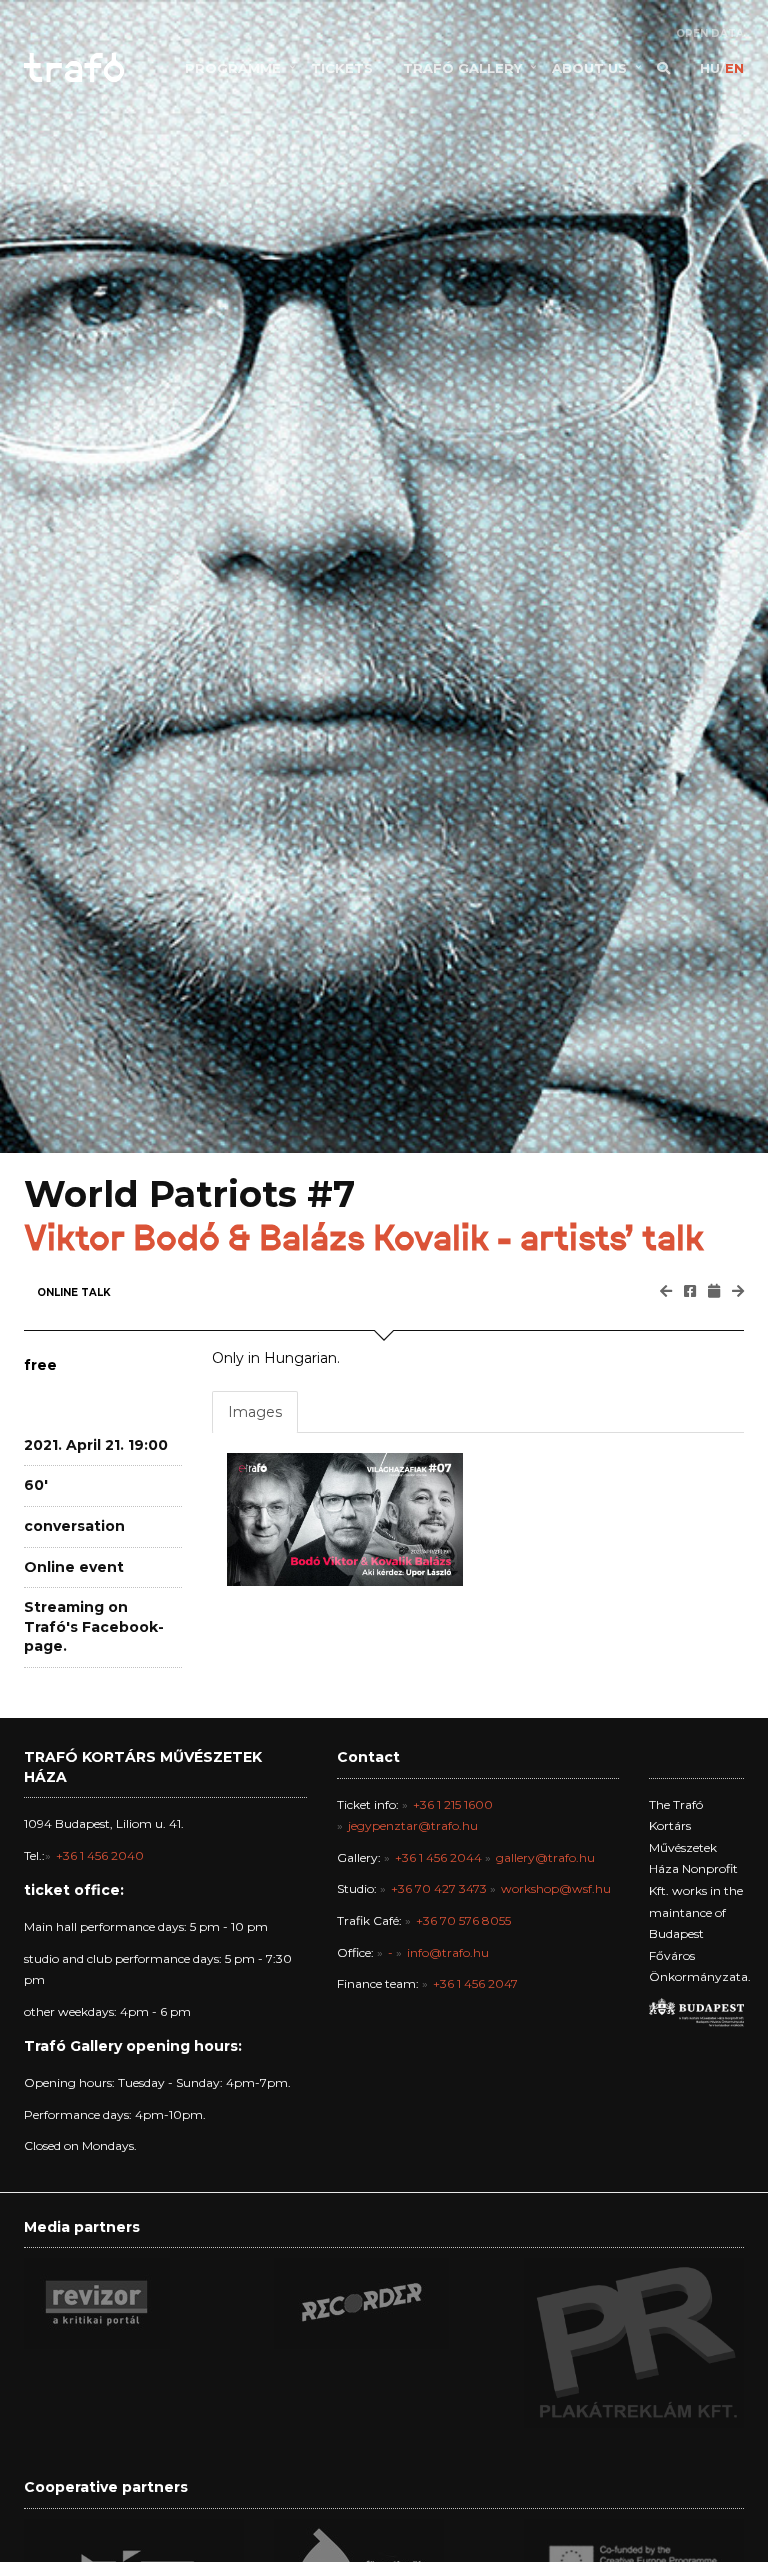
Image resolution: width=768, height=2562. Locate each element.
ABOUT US (589, 68)
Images (255, 1412)
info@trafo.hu (448, 1952)
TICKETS (342, 68)
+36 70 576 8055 (463, 1920)
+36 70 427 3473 (439, 1888)
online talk (74, 1292)
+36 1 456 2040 (100, 1855)
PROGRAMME (233, 68)
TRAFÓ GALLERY (462, 68)
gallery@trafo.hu (545, 1857)
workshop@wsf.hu (556, 1888)
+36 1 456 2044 (438, 1857)
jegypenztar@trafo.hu (413, 1825)
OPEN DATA (710, 33)
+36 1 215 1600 (453, 1804)
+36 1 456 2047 (475, 1983)
